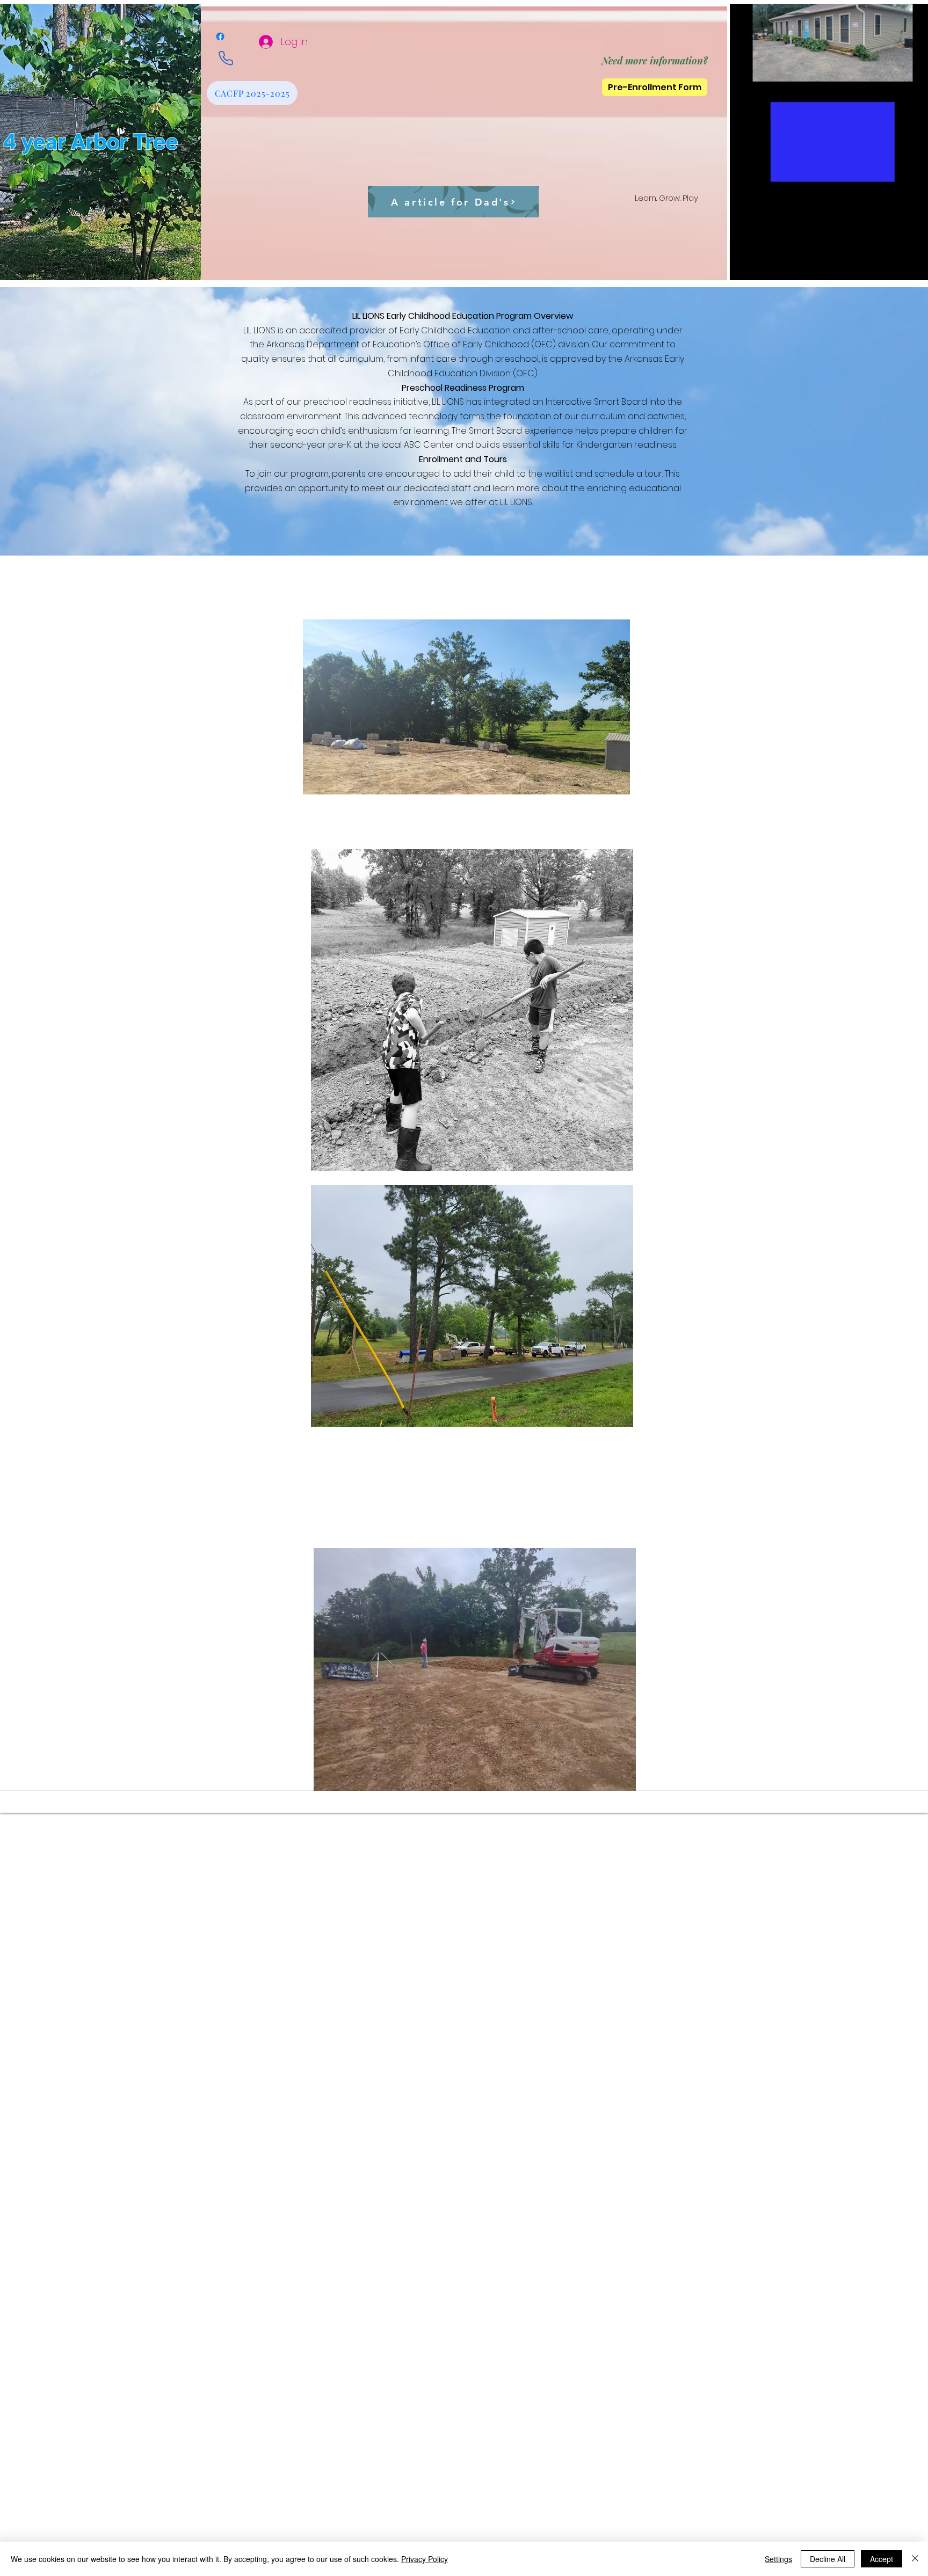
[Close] (915, 2559)
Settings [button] (778, 2559)
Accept (882, 2559)
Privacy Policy (425, 2559)
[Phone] (226, 58)
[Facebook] (220, 37)
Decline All (828, 2559)
